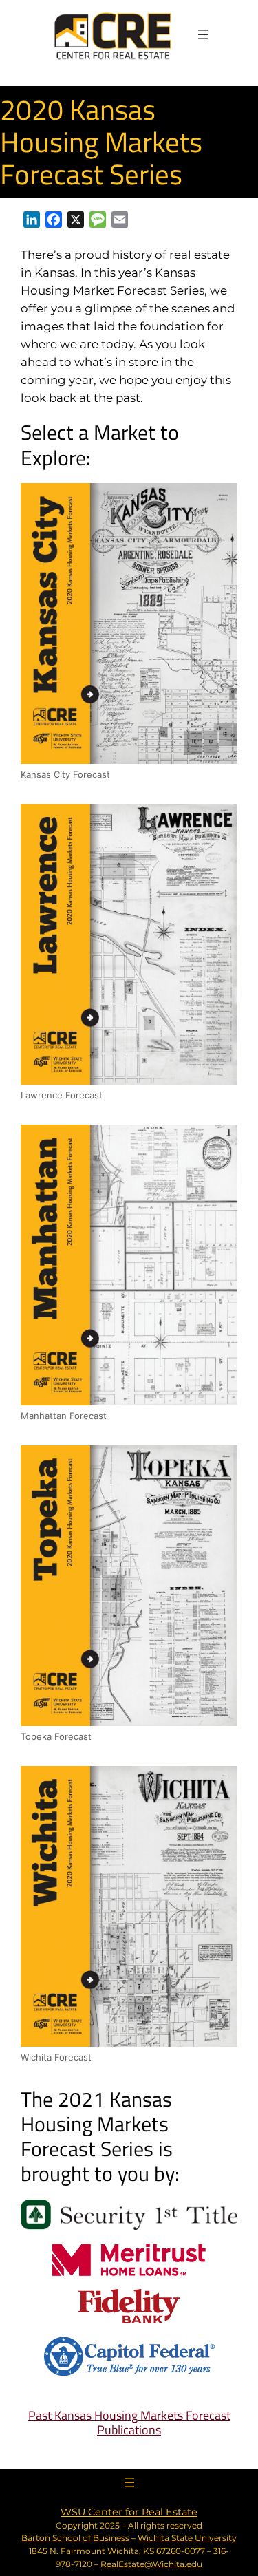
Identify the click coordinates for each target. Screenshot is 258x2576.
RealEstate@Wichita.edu (151, 2564)
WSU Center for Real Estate (129, 2512)
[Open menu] (203, 34)
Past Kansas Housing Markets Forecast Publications (129, 2423)
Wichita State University (187, 2538)
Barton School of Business (75, 2538)
